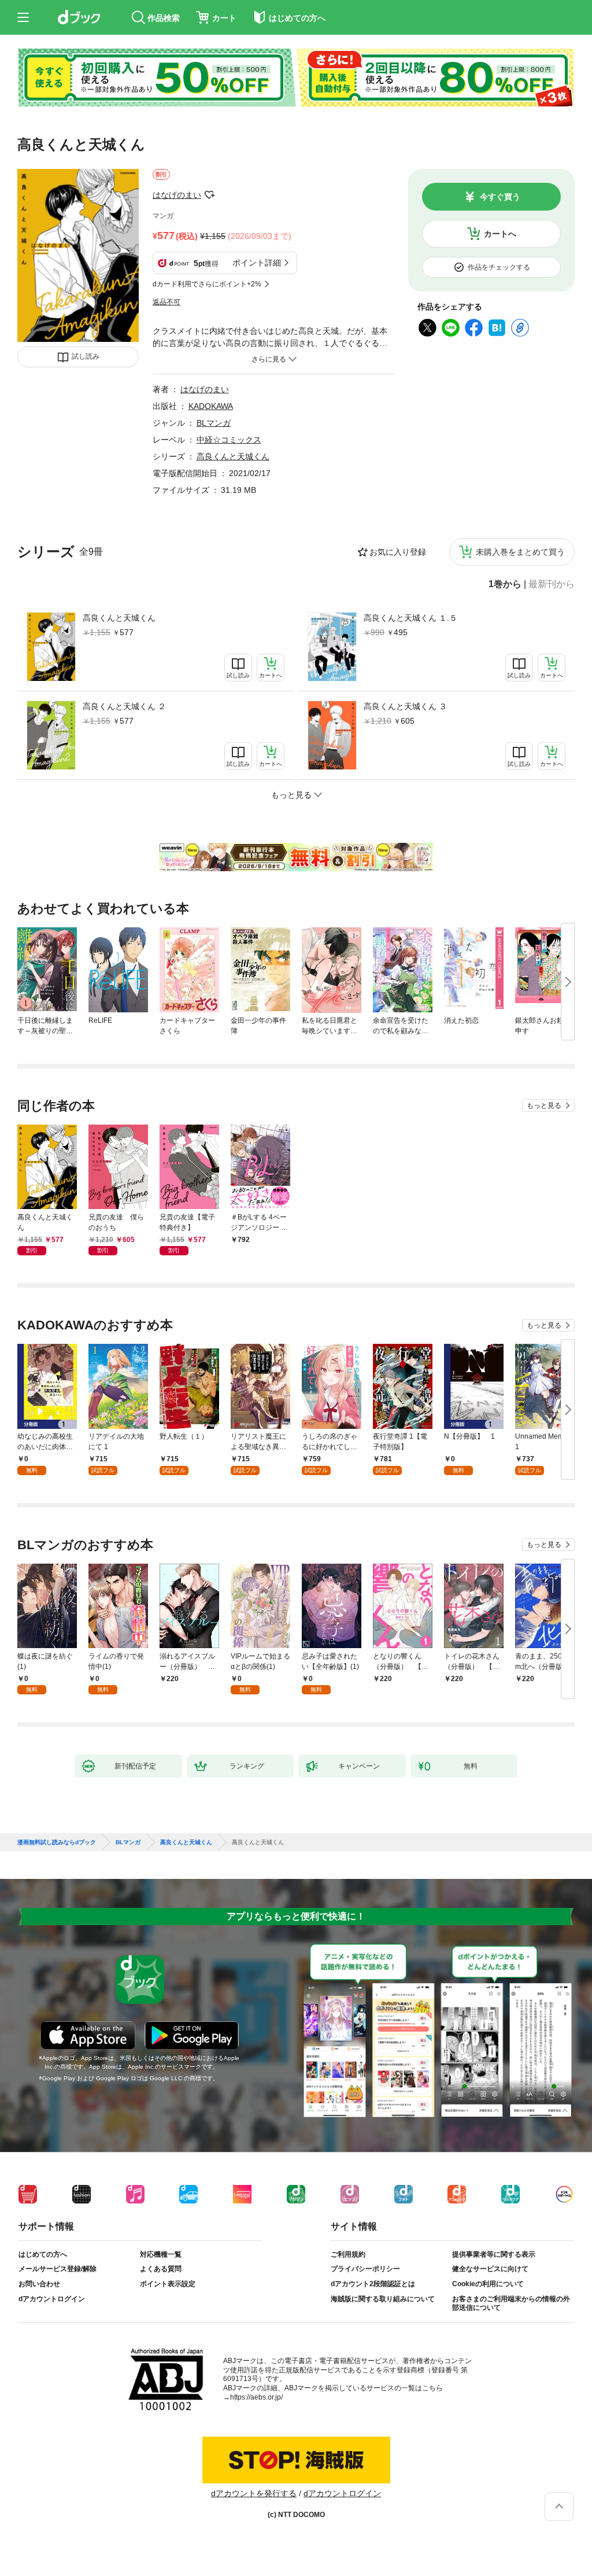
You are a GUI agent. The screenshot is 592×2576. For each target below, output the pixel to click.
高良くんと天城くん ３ (405, 706)
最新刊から (552, 584)
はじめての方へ (43, 2254)
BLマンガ (214, 423)
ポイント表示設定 (168, 2284)
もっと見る (544, 1105)
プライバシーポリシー (365, 2269)
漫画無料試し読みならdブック (57, 1842)
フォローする (209, 195)
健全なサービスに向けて (490, 2269)
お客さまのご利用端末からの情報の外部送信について (511, 2304)
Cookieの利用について (488, 2284)
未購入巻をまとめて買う (520, 552)
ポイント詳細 (257, 263)
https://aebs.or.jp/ (256, 2397)
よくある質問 (161, 2269)
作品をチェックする (499, 267)
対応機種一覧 (161, 2254)
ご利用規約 (348, 2254)
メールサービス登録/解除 (58, 2269)
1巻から (505, 584)
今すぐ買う (500, 197)
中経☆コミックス (229, 440)
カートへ (500, 234)
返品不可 (166, 302)
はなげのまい (177, 195)
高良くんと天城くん (119, 618)
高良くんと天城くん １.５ (410, 618)
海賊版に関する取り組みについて (383, 2299)
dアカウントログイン (52, 2299)
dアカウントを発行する (254, 2493)
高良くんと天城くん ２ (124, 706)
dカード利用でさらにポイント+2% (207, 284)
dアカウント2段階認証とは (373, 2284)
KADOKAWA (211, 406)
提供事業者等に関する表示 (494, 2254)
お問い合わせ (39, 2284)
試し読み (86, 356)
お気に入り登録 (398, 552)
